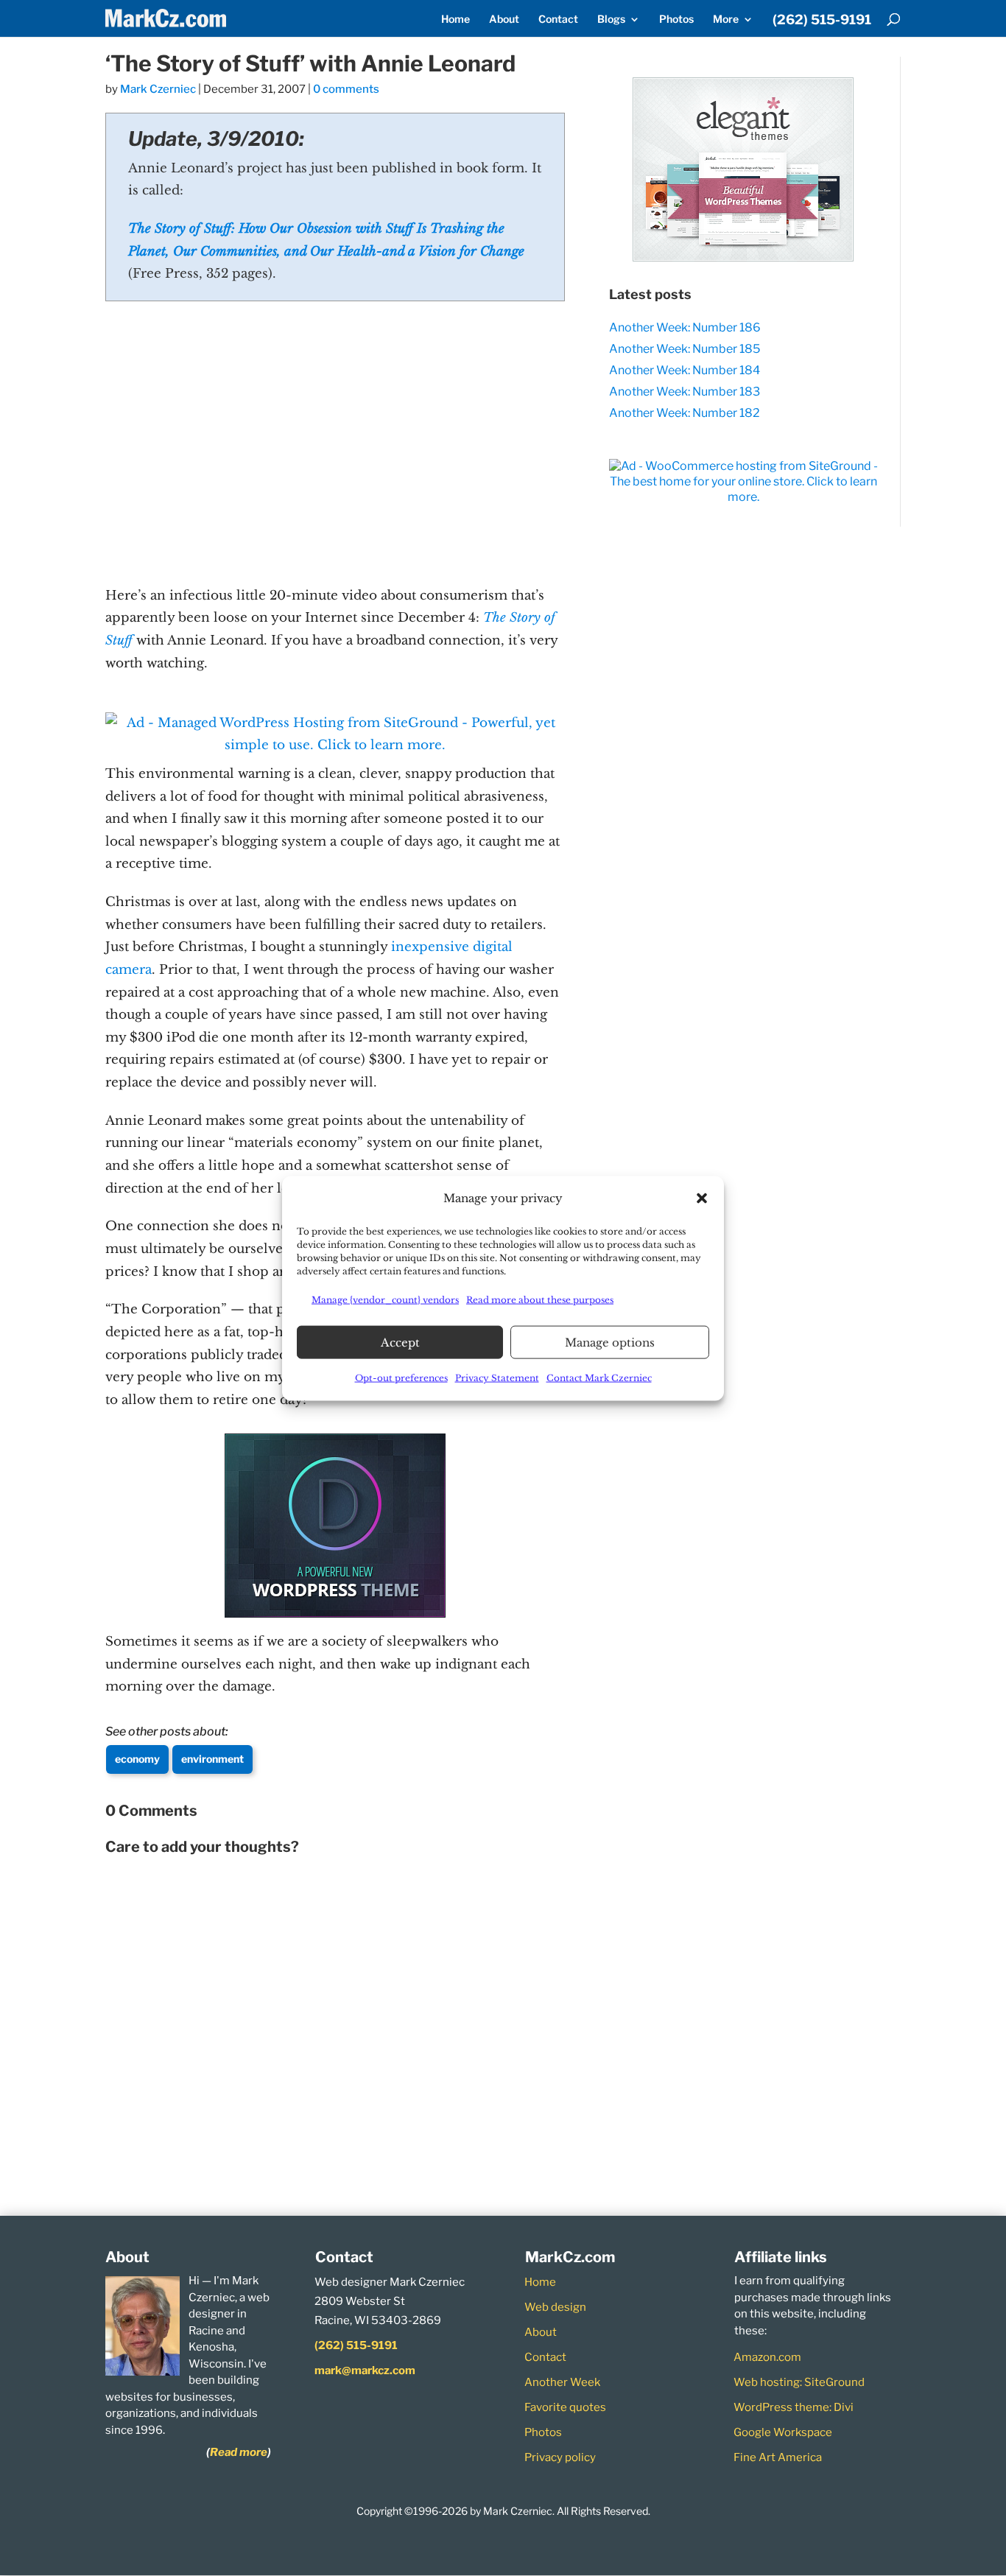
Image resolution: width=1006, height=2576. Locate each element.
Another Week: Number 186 (685, 327)
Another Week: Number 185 (685, 349)
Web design (555, 2307)
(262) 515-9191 (822, 20)
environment (212, 1759)
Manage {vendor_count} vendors (385, 1299)
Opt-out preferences (401, 1377)
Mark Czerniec (158, 89)
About (504, 20)
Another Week (562, 2382)
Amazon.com (767, 2357)
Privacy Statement (497, 1377)
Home (455, 20)
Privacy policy (560, 2457)
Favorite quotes (565, 2407)
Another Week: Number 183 (685, 392)
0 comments (346, 89)
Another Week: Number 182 (685, 413)
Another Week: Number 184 (685, 370)
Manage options (610, 1342)
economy (137, 1759)
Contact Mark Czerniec (599, 1377)
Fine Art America (778, 2457)
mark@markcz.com (365, 2370)
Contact (558, 20)
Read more (239, 2452)
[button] (702, 1198)
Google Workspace (783, 2432)
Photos (676, 20)
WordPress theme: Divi (794, 2407)
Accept (400, 1342)
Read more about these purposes (540, 1299)
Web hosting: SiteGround (799, 2382)
